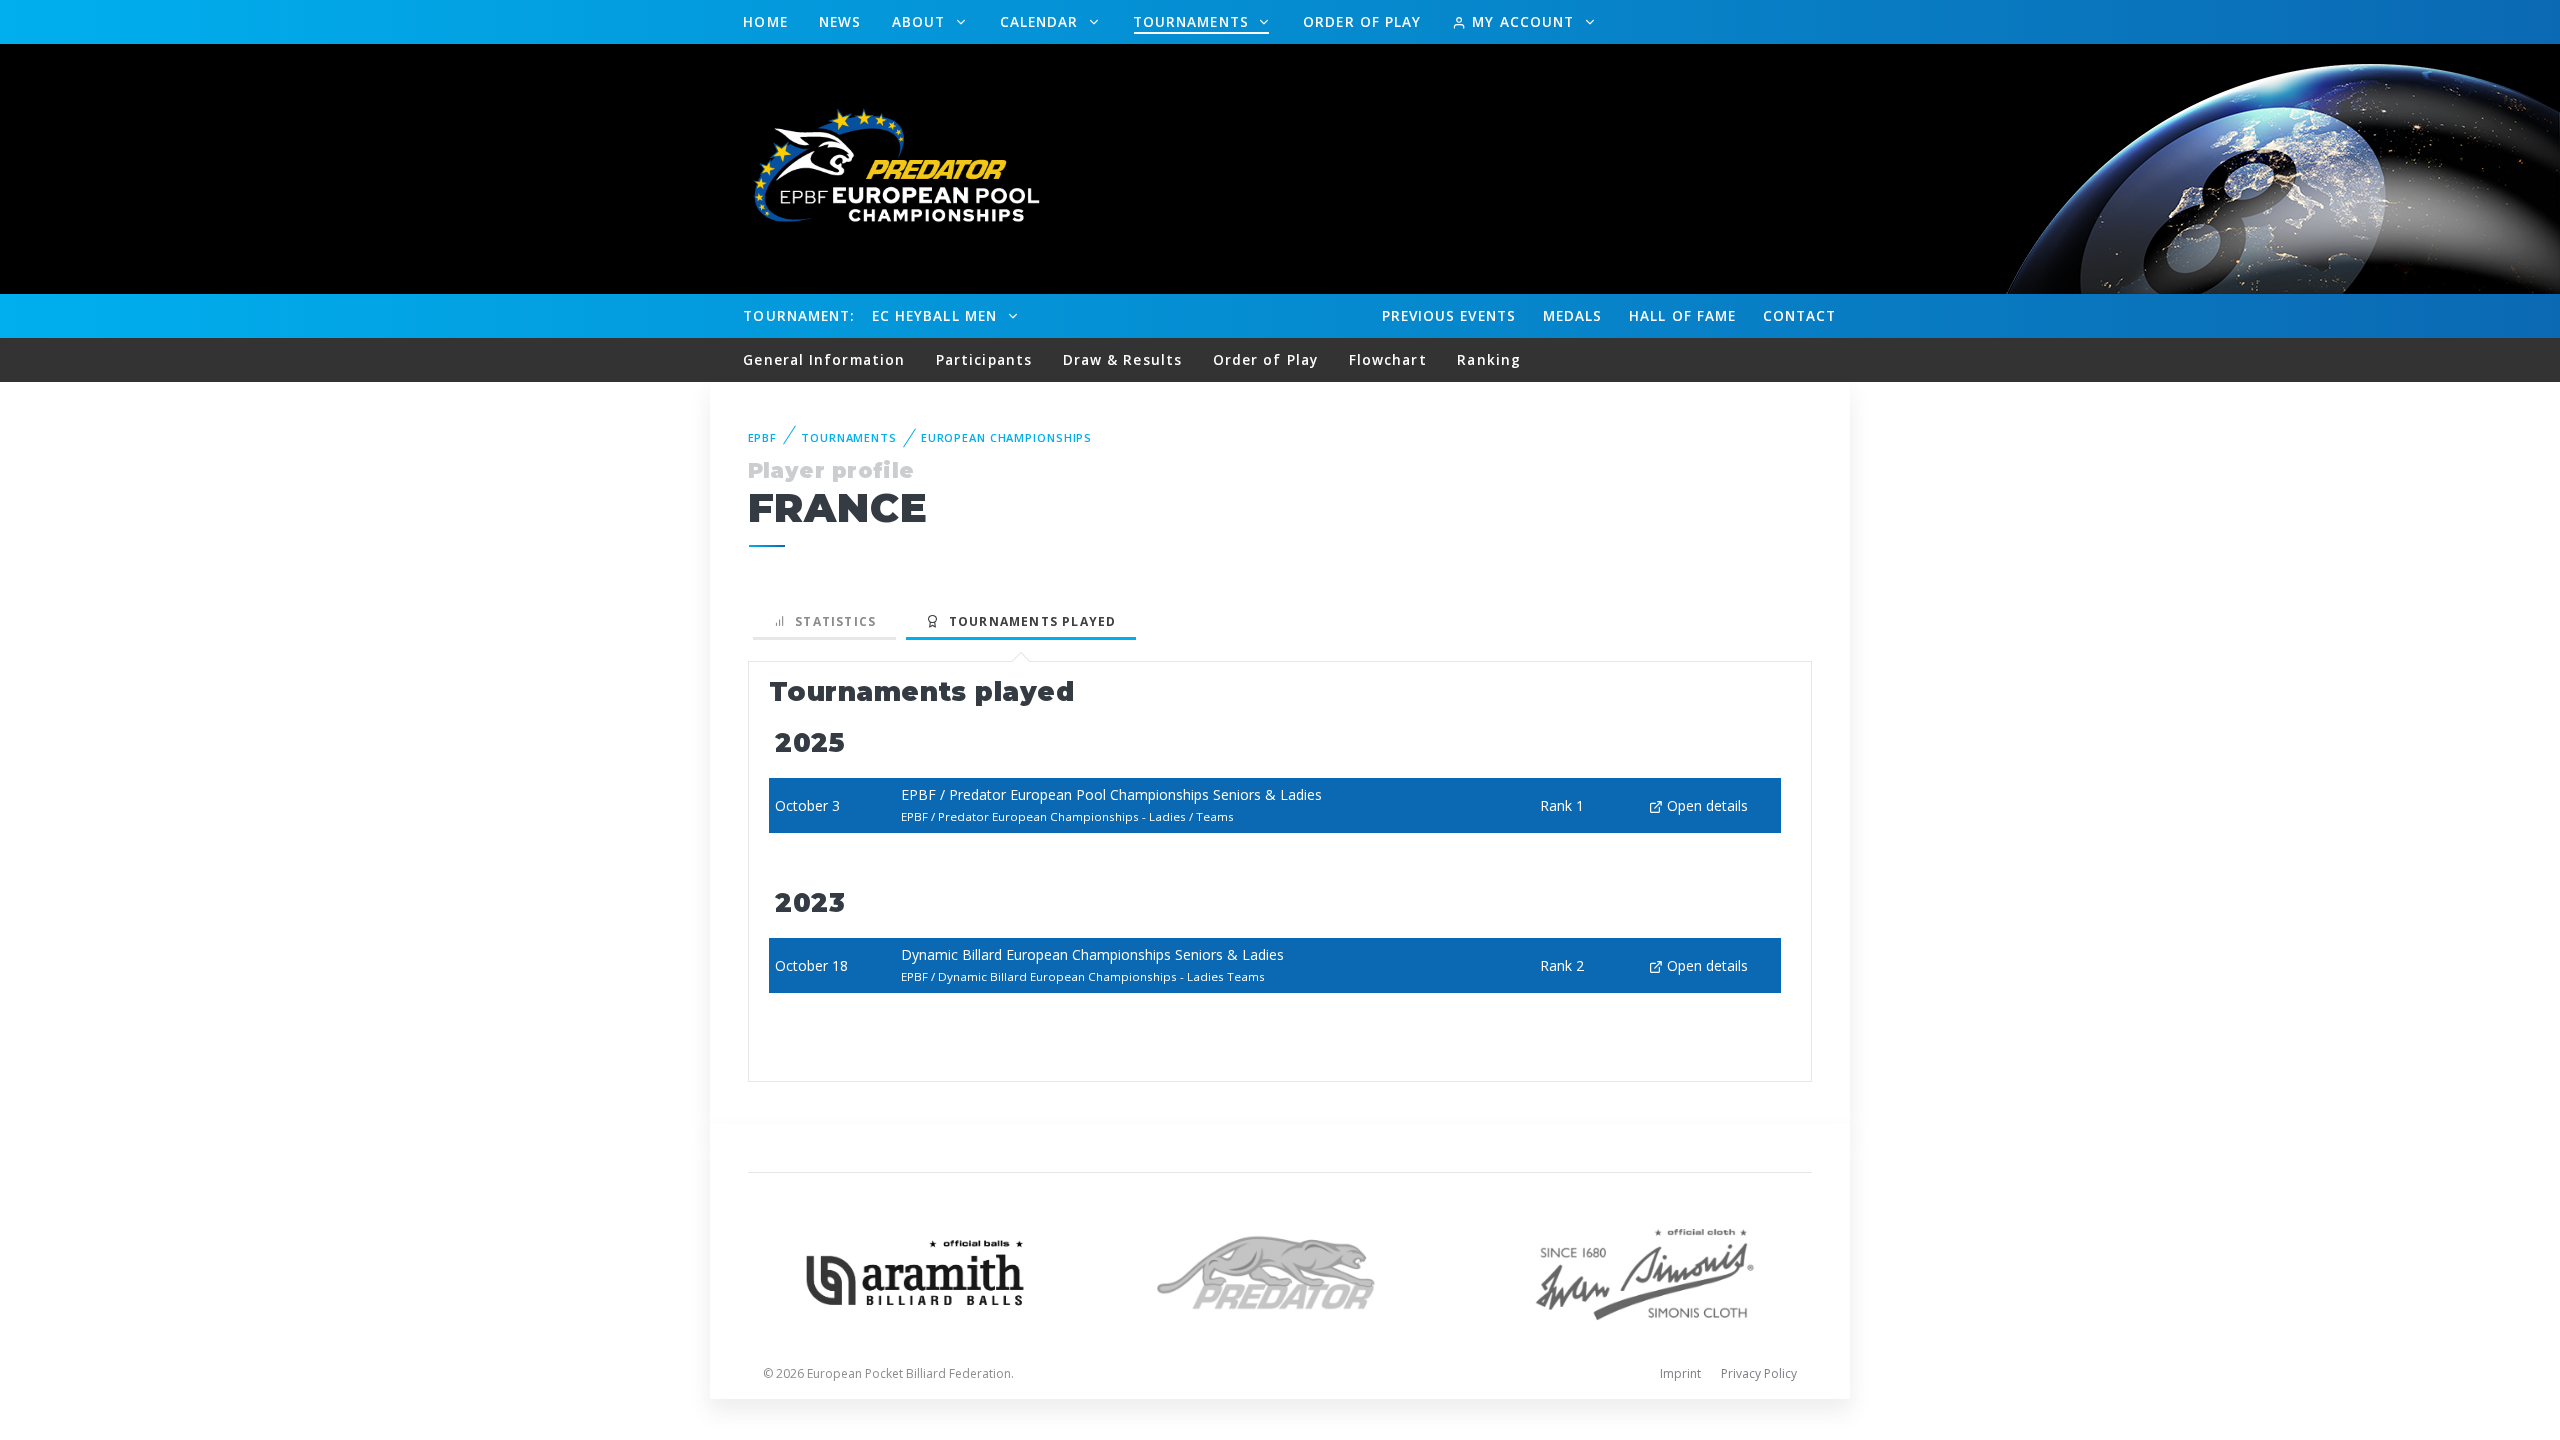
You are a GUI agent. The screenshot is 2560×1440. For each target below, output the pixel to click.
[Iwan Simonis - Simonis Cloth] (1644, 1270)
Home (765, 21)
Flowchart (1388, 359)
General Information (824, 359)
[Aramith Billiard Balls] (915, 1270)
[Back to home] (885, 167)
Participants (984, 359)
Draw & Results (1122, 359)
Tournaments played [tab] (1028, 621)
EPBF (763, 437)
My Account (1523, 21)
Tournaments (1193, 21)
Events (1449, 315)
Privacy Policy (1759, 1373)
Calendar (1042, 21)
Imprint (1680, 1373)
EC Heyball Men (937, 315)
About (921, 21)
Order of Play (1362, 21)
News (840, 21)
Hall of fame (1682, 315)
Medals (1573, 315)
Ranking (1489, 359)
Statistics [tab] (831, 621)
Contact (1800, 315)
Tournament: (798, 315)
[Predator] (1280, 1270)
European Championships (1006, 437)
